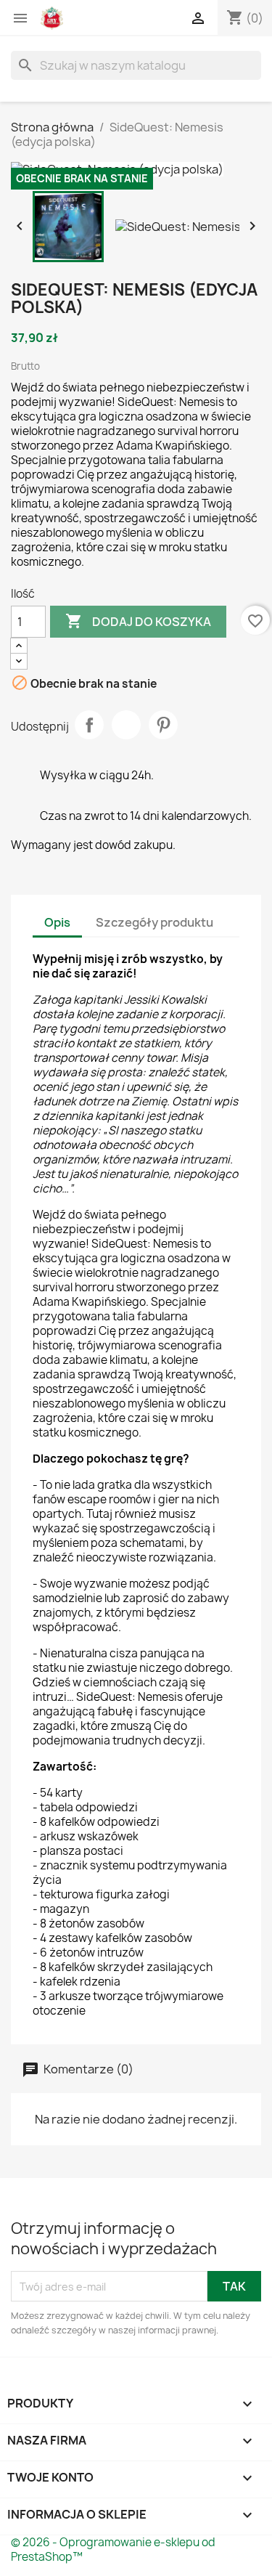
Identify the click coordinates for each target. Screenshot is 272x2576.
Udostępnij (89, 725)
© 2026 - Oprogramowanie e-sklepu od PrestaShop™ (113, 2549)
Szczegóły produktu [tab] (154, 922)
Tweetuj (126, 725)
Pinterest (163, 725)
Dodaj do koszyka (138, 621)
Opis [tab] (57, 922)
